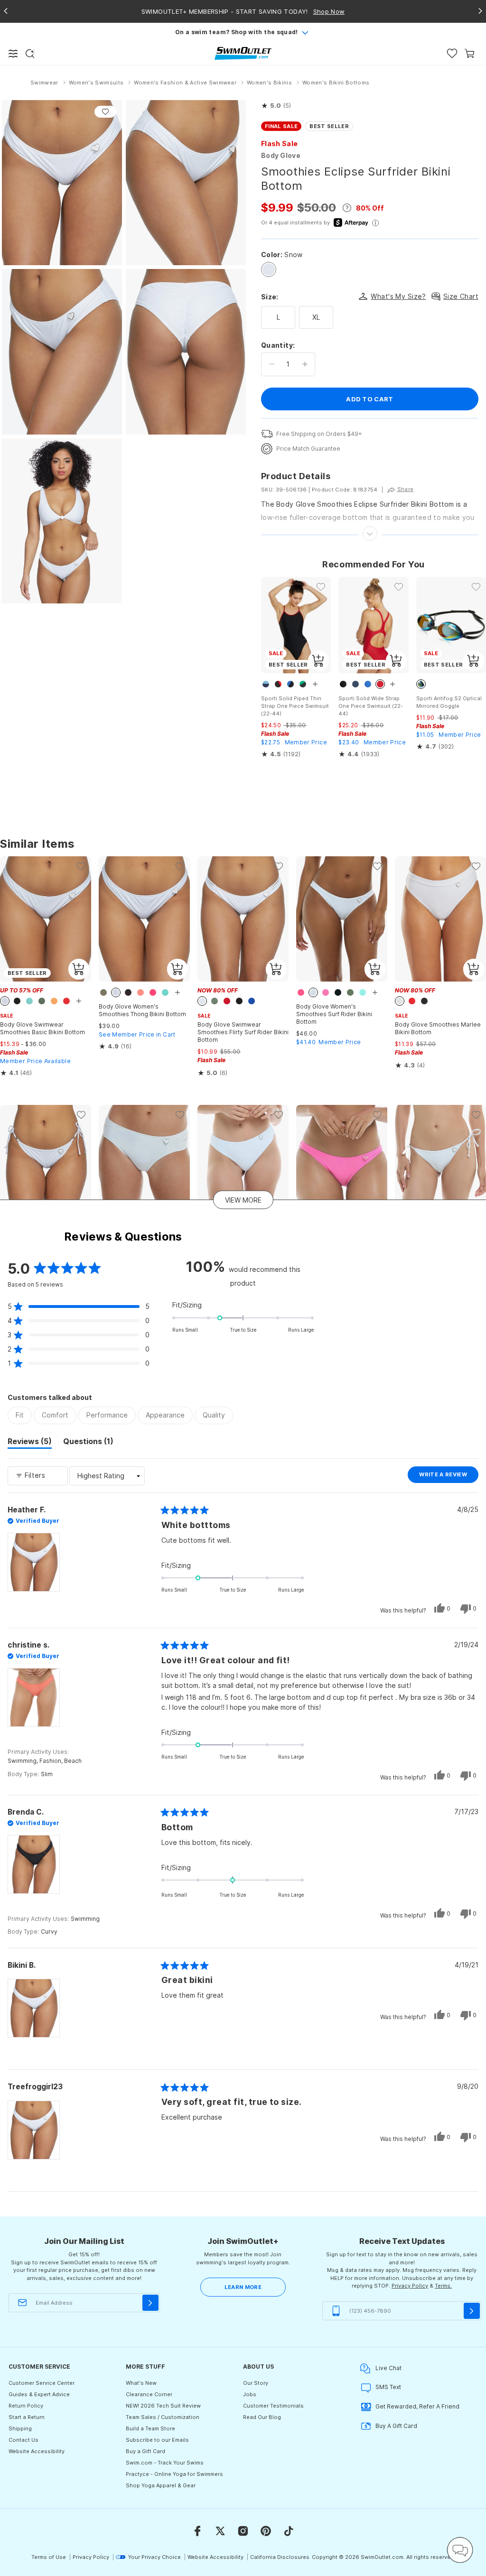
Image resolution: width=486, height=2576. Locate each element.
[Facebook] (197, 2531)
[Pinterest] (266, 2531)
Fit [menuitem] (20, 1415)
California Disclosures (280, 2557)
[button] (276, 106)
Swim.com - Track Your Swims (165, 2463)
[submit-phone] (472, 2311)
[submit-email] (150, 2303)
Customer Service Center (42, 2383)
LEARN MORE (243, 2287)
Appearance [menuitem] (165, 1415)
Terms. (443, 2286)
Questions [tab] (88, 1443)
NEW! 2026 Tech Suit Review (163, 2406)
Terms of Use (49, 2557)
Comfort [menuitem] (55, 1415)
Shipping (20, 2428)
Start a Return (27, 2417)
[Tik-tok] (289, 2531)
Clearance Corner (149, 2394)
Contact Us (23, 2440)
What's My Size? (398, 296)
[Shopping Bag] (470, 53)
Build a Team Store (150, 2428)
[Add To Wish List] (105, 112)
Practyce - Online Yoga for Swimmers (174, 2474)
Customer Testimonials (273, 2406)
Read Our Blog (262, 2417)
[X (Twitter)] (220, 2531)
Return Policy (26, 2406)
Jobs (250, 2394)
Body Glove (281, 155)
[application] (460, 2550)
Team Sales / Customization (163, 2417)
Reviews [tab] (30, 1443)
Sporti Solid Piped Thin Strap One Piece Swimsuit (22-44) (295, 706)
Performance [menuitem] (107, 1415)
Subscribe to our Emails (157, 2440)
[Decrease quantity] (272, 364)
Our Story (256, 2383)
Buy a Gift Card (145, 2451)
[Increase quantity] (305, 364)
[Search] (30, 54)
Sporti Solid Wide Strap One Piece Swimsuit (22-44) (371, 706)
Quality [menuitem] (214, 1415)
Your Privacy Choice (154, 2557)
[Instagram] (243, 2531)
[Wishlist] (452, 53)
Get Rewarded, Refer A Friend (417, 2406)
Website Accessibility (37, 2451)
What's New (141, 2383)
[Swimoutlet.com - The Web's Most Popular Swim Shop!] (243, 53)
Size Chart (461, 296)
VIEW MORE (243, 1200)
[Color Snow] (269, 269)
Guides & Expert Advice (39, 2394)
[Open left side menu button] (13, 54)
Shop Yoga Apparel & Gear (161, 2485)
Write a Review (449, 1477)
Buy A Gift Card (396, 2426)
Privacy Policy (410, 2286)
